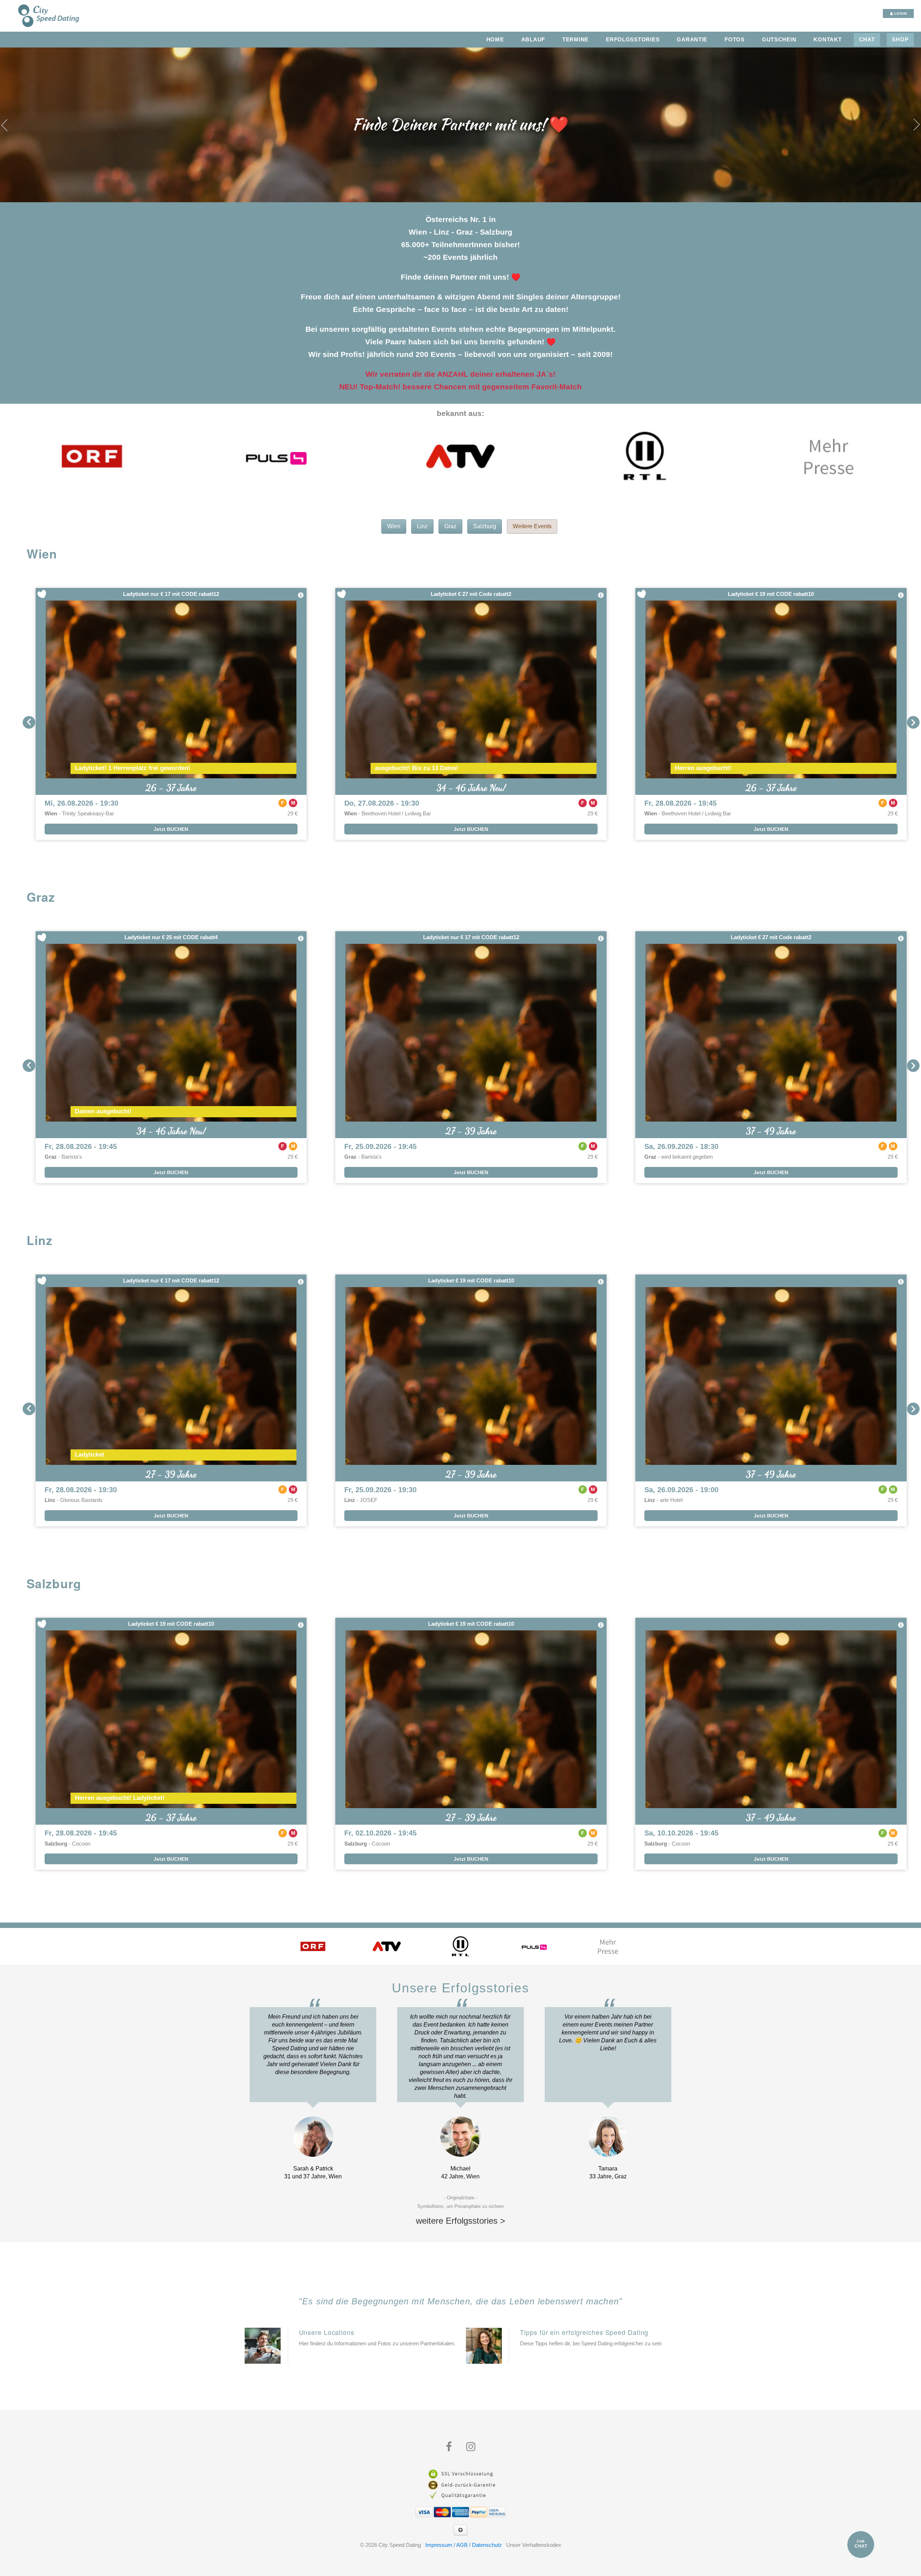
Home (495, 40)
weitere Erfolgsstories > (460, 2221)
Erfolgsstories (633, 40)
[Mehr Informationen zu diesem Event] (301, 595)
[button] (29, 722)
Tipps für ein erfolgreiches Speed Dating (584, 2332)
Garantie (692, 40)
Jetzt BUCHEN (171, 829)
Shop (900, 40)
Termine (575, 40)
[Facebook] (449, 2447)
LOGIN (900, 13)
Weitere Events (532, 526)
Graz (450, 526)
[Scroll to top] (460, 2530)
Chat (867, 40)
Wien (394, 526)
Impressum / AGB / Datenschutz (464, 2545)
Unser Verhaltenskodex (534, 2545)
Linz (422, 526)
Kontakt (827, 40)
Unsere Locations (327, 2332)
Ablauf (533, 40)
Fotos (735, 40)
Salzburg (485, 526)
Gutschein (779, 40)
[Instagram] (471, 2447)
